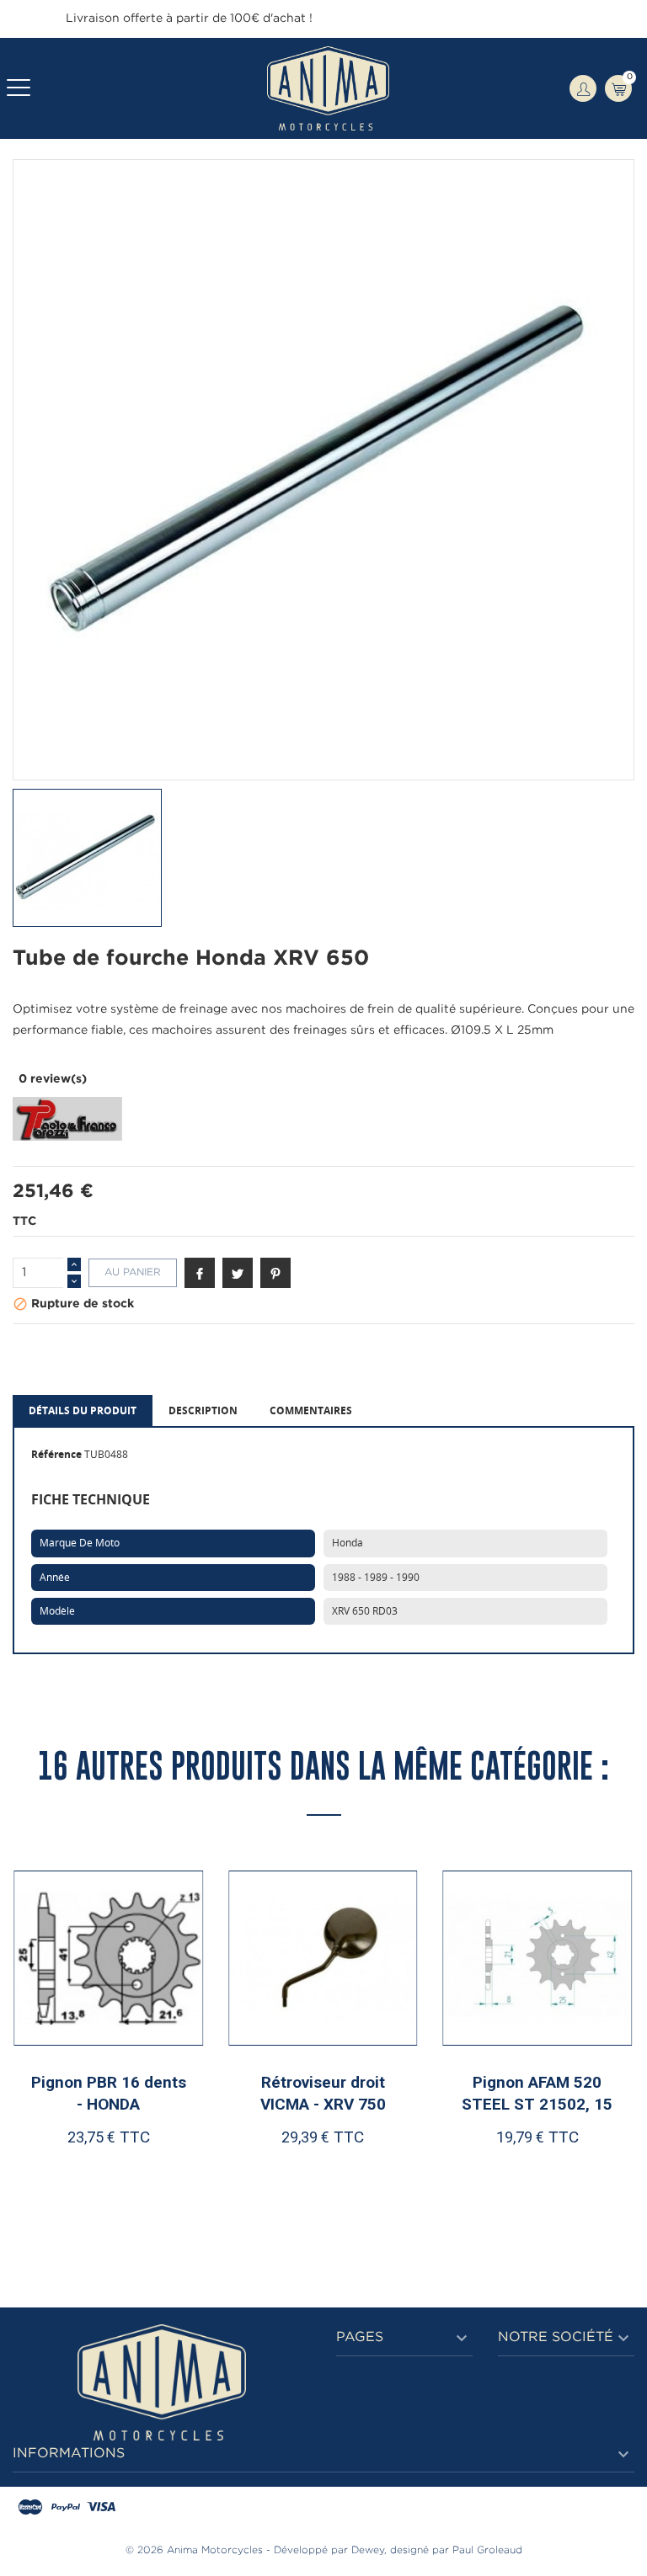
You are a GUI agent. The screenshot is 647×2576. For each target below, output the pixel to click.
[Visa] (101, 2508)
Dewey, (369, 2550)
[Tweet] (238, 1273)
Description (203, 1410)
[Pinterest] (275, 1273)
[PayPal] (66, 2508)
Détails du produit (83, 1410)
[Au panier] (65, 2191)
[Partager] (200, 1273)
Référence (56, 1454)
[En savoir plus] (159, 2191)
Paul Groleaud (487, 2550)
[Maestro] (30, 2508)
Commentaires (311, 1410)
